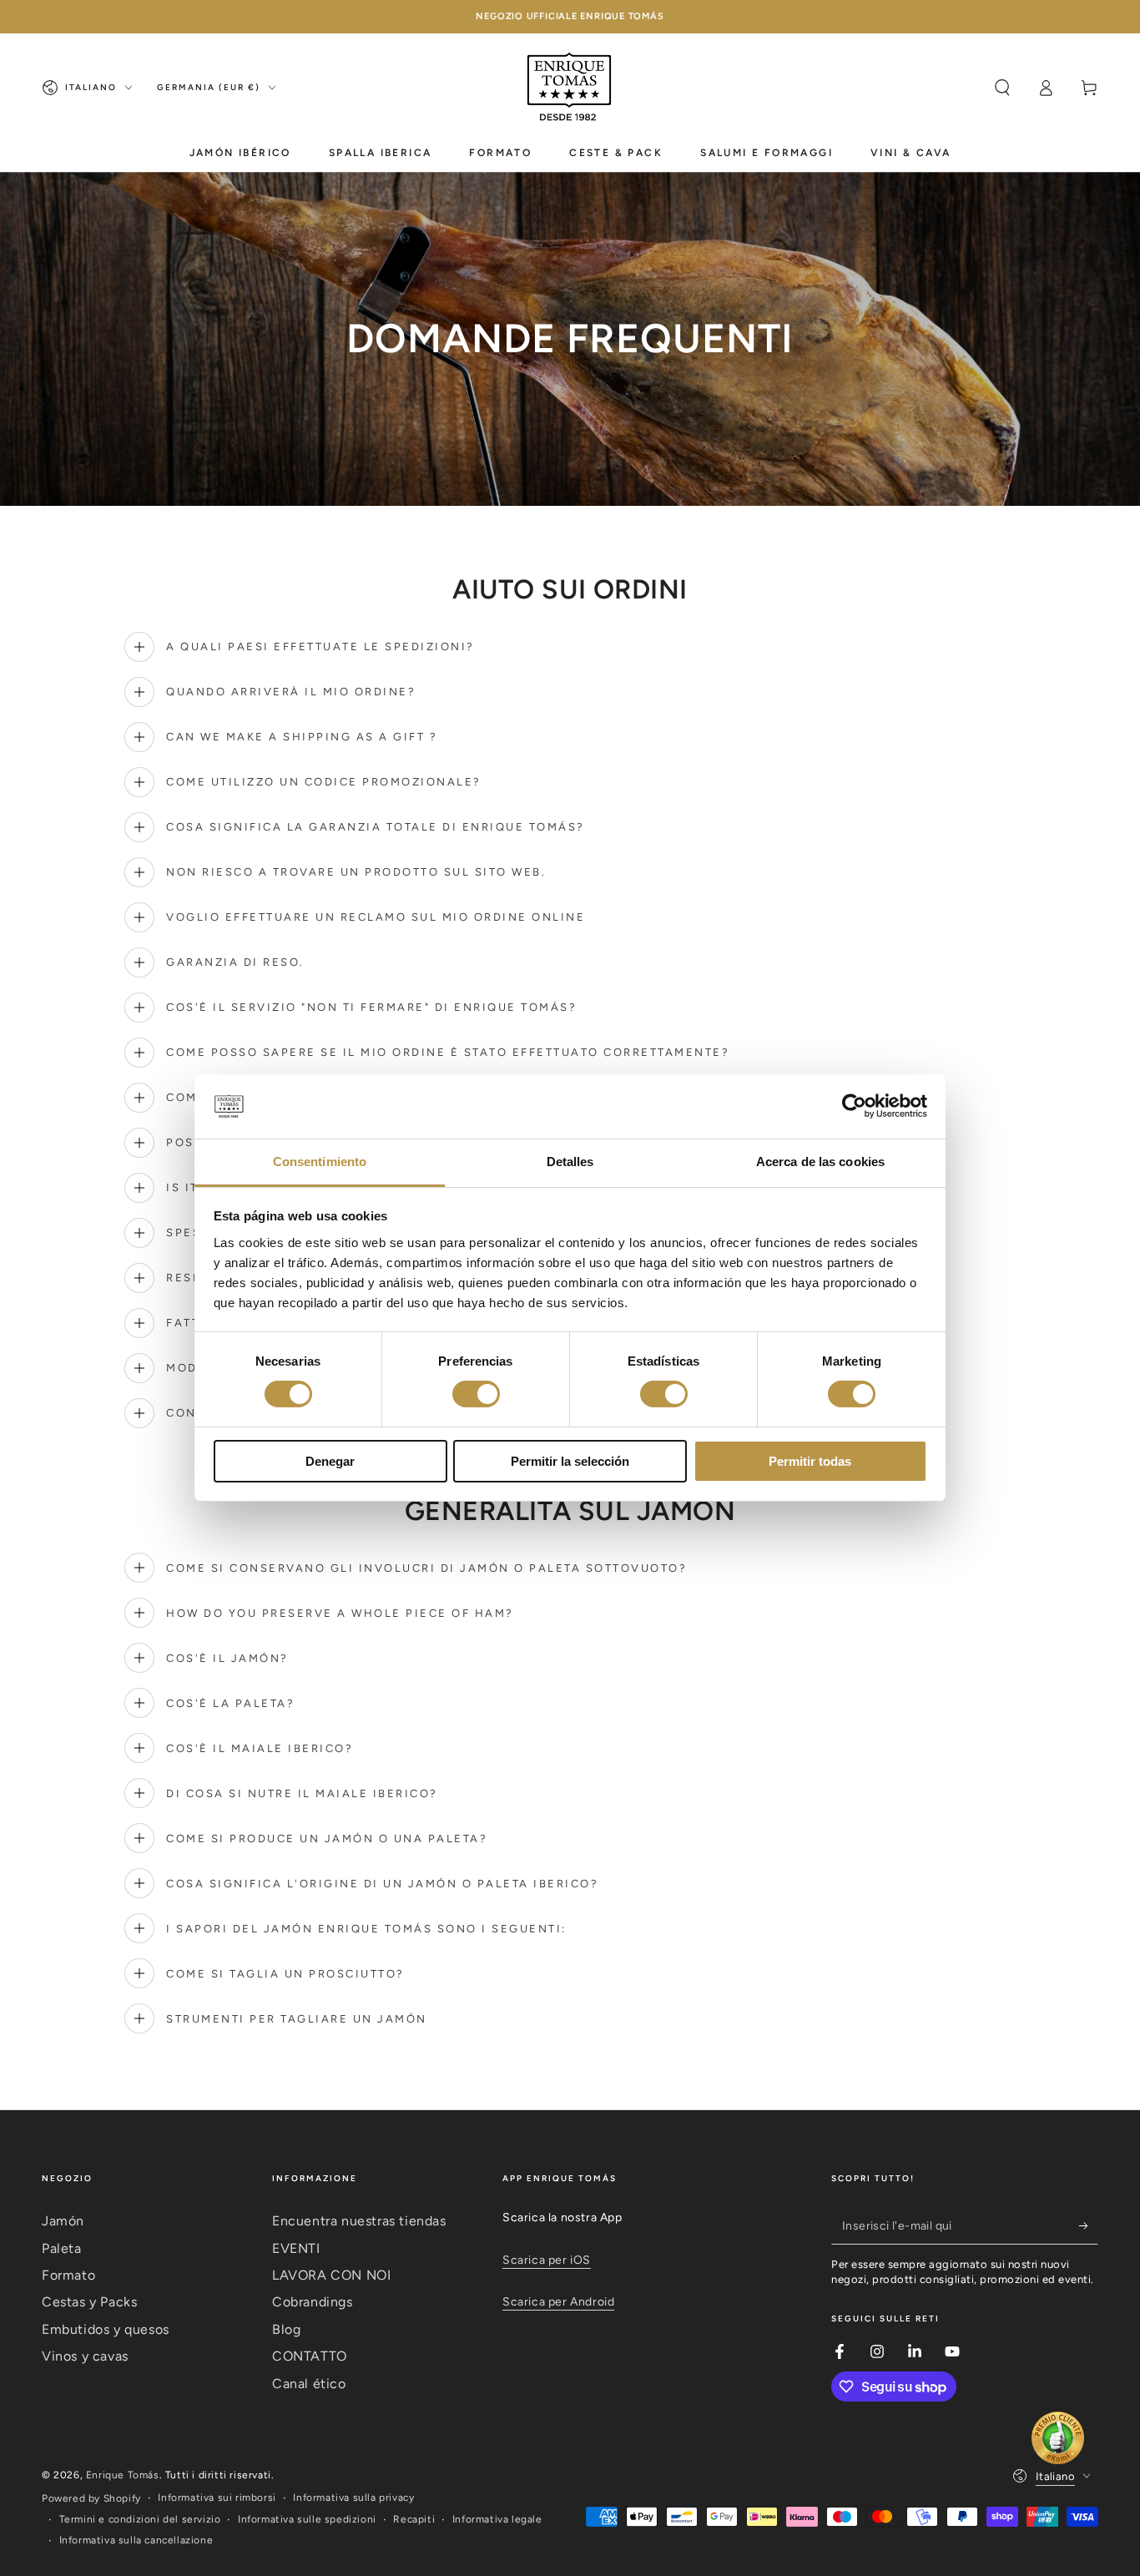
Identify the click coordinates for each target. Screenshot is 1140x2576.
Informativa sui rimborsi (217, 2498)
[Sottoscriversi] (1089, 2225)
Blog (286, 2329)
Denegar (330, 1461)
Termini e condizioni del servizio (140, 2519)
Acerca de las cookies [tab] (820, 1162)
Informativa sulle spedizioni (307, 2519)
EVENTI (296, 2248)
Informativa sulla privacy (353, 2498)
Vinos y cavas (85, 2356)
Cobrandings (313, 2302)
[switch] (476, 1394)
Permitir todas (810, 1461)
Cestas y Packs (89, 2302)
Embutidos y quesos (106, 2329)
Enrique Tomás (123, 2475)
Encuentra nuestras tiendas (359, 2221)
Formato (68, 2275)
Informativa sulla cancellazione (136, 2540)
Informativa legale (497, 2519)
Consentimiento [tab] (320, 1162)
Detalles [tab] (570, 1162)
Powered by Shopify (91, 2498)
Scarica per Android (558, 2302)
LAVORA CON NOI (331, 2275)
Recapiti (414, 2519)
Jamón (63, 2221)
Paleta (62, 2248)
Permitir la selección (570, 1461)
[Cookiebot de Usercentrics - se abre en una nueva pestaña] (854, 1106)
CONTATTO (310, 2356)
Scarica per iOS (547, 2260)
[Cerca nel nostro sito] (1002, 88)
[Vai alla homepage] (570, 88)
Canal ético (309, 2384)
